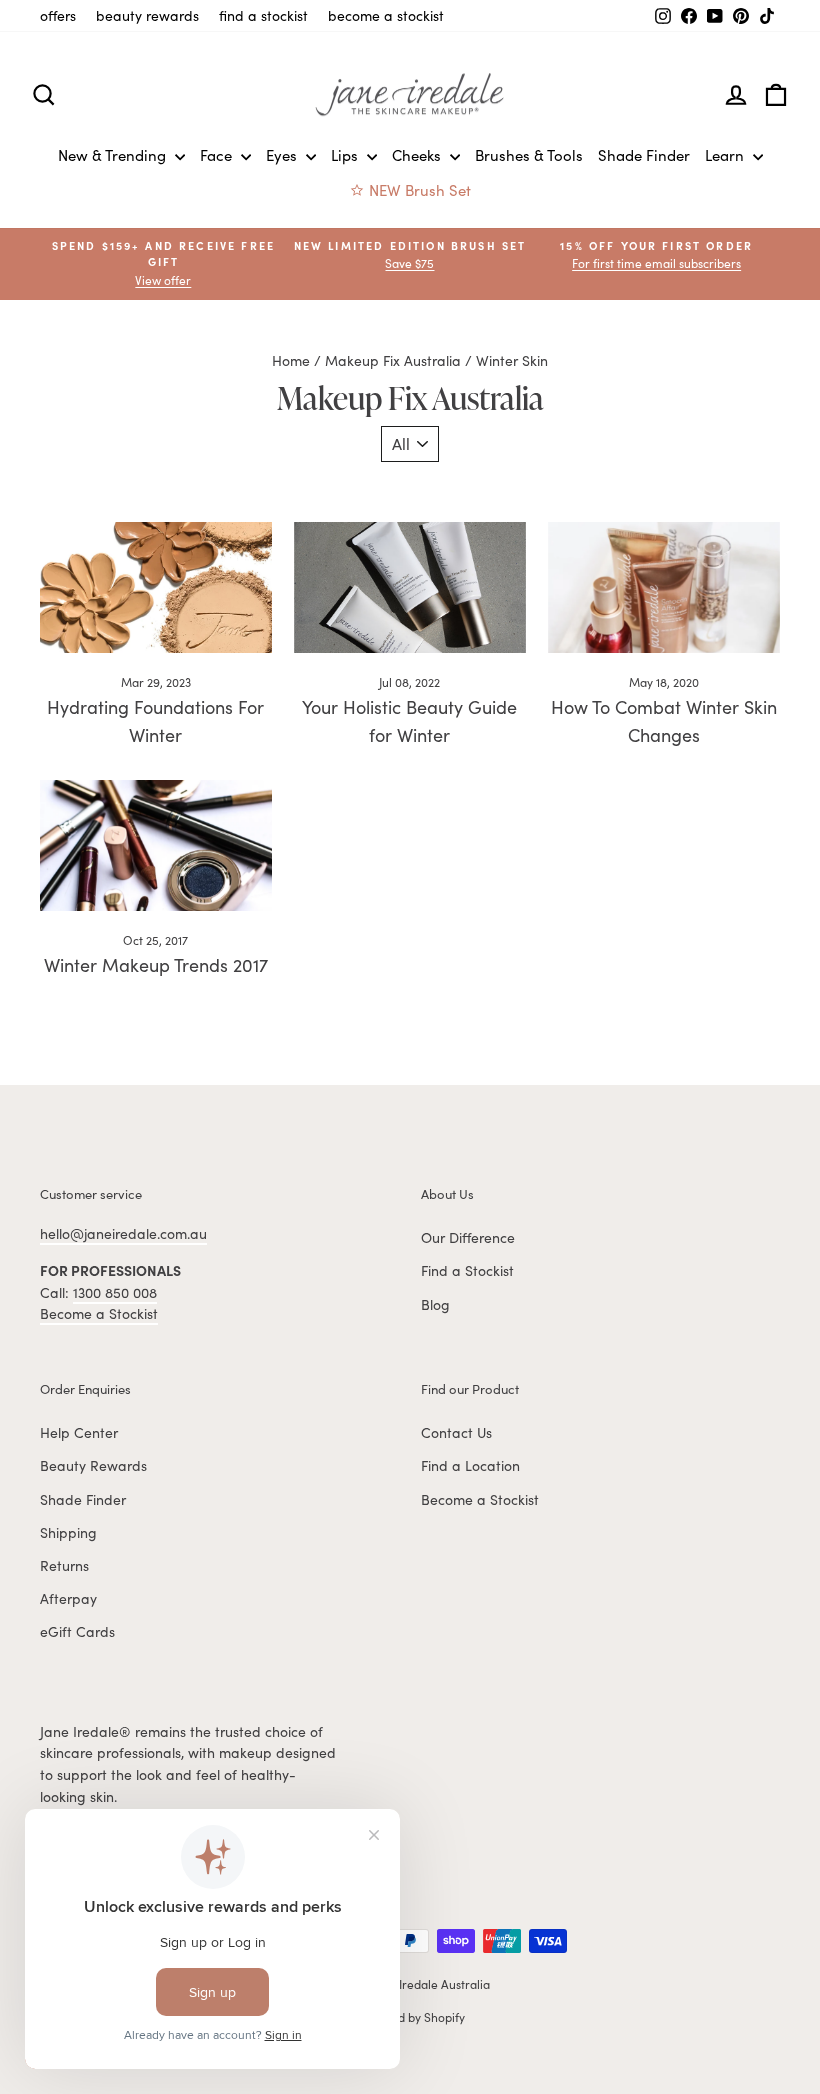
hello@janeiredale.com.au (123, 1233)
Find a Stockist (467, 1270)
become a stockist (386, 15)
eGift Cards (77, 1631)
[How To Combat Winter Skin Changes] (664, 587)
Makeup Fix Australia (393, 360)
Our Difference (468, 1237)
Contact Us (456, 1432)
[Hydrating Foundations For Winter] (156, 587)
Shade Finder (644, 155)
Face (218, 155)
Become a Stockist (99, 1313)
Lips (346, 155)
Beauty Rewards (93, 1465)
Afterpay (68, 1598)
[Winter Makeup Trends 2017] (156, 845)
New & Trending (114, 155)
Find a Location (470, 1465)
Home (291, 360)
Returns (64, 1565)
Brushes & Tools (529, 155)
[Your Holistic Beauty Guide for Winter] (410, 587)
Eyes (283, 155)
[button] (656, 255)
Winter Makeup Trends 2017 (156, 965)
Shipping (68, 1532)
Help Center (79, 1432)
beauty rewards (147, 15)
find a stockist (263, 15)
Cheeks (418, 155)
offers (58, 15)
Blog (435, 1304)
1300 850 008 (115, 1292)
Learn (726, 155)
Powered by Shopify (410, 2017)
